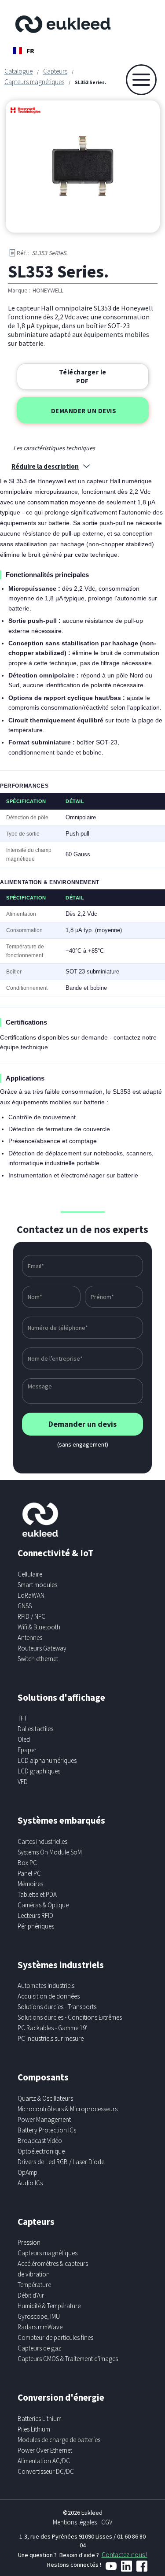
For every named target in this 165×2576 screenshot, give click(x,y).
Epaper (27, 1750)
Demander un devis (84, 411)
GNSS (25, 1606)
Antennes (30, 1638)
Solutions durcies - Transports (57, 2007)
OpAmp (27, 2172)
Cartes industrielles (42, 1841)
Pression (29, 2242)
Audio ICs (30, 2183)
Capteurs (55, 71)
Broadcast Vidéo (40, 2141)
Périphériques (36, 1926)
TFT (22, 1718)
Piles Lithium (34, 2429)
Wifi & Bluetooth (39, 1627)
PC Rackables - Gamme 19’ (53, 2028)
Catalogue (18, 71)
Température (34, 2285)
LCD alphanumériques (47, 1760)
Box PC (27, 1863)
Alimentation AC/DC (44, 2461)
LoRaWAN (31, 1595)
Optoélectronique (41, 2151)
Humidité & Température (49, 2306)
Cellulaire (30, 1574)
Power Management (44, 2119)
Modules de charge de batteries (59, 2440)
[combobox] (24, 51)
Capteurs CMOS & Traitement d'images (68, 2359)
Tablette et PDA (37, 1894)
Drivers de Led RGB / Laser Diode (61, 2162)
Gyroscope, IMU (39, 2316)
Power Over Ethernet (45, 2450)
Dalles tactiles (35, 1729)
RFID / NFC (31, 1616)
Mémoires (30, 1884)
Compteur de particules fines (55, 2337)
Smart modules (37, 1585)
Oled (24, 1739)
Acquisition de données (49, 1996)
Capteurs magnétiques (34, 82)
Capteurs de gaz (39, 2348)
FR (30, 51)
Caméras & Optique (43, 1905)
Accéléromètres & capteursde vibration (53, 2269)
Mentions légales (75, 2522)
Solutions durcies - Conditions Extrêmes (70, 2017)
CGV (107, 2522)
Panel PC (29, 1873)
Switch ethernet (38, 1659)
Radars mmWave (40, 2327)
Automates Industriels (46, 1986)
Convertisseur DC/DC (46, 2471)
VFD (23, 1782)
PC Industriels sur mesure (51, 2038)
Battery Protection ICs (47, 2130)
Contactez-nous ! (125, 2555)
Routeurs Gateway (42, 1648)
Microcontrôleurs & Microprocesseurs (68, 2109)
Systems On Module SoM (50, 1852)
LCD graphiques (39, 1771)
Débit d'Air (31, 2295)
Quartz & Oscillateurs (45, 2098)
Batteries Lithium (40, 2419)
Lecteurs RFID (35, 1915)
